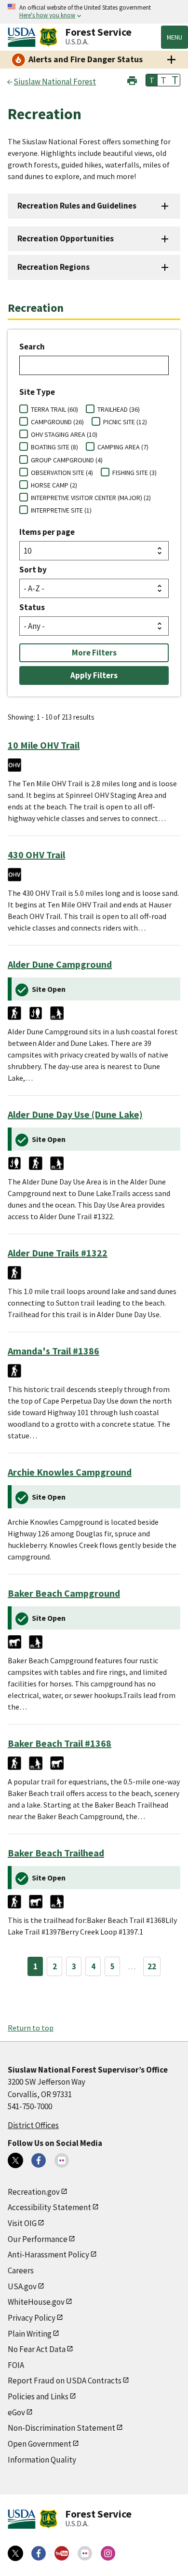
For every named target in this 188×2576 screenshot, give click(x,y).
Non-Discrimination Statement (61, 2428)
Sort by (33, 570)
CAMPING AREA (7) (123, 447)
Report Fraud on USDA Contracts (65, 2381)
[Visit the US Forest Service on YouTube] (62, 2553)
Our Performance (38, 2239)
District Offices (33, 2125)
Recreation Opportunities (66, 238)
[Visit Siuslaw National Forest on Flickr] (62, 2160)
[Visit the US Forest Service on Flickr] (85, 2553)
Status (32, 607)
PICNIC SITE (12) (125, 422)
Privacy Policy (32, 2318)
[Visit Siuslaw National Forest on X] (15, 2160)
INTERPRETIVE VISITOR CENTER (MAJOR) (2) (91, 498)
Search (32, 347)
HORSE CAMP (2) (54, 485)
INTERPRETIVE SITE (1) (61, 510)
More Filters (94, 653)
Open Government (40, 2444)
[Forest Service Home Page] (48, 37)
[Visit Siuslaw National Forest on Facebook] (39, 2160)
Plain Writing (30, 2334)
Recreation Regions (54, 267)
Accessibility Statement (49, 2207)
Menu (175, 37)
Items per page (47, 532)
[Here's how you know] (94, 12)
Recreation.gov (34, 2192)
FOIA (16, 2365)
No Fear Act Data (37, 2349)
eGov (16, 2412)
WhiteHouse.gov (36, 2302)
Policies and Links (38, 2396)
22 (152, 1966)
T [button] (152, 80)
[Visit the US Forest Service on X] (15, 2553)
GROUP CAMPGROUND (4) (67, 460)
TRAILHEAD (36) (119, 409)
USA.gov (22, 2286)
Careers (21, 2270)
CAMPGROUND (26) (57, 422)
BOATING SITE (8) (54, 447)
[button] (132, 79)
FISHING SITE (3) (134, 473)
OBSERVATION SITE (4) (62, 473)
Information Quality (42, 2460)
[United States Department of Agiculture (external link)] (24, 37)
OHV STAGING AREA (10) (64, 434)
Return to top (31, 2028)
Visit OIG (22, 2223)
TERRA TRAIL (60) (54, 409)
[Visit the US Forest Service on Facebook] (39, 2553)
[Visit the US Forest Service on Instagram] (108, 2553)
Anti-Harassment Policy (48, 2255)
